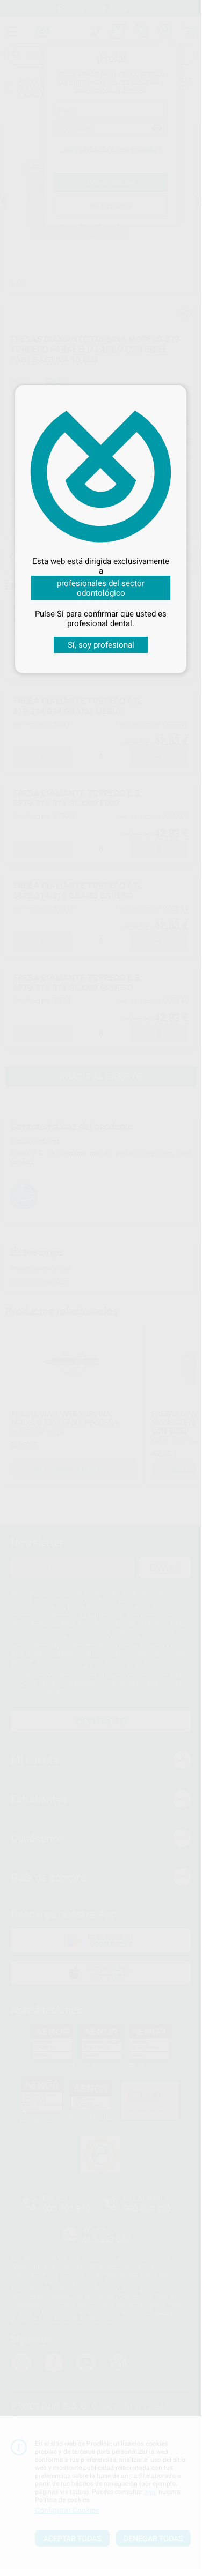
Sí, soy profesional (101, 645)
